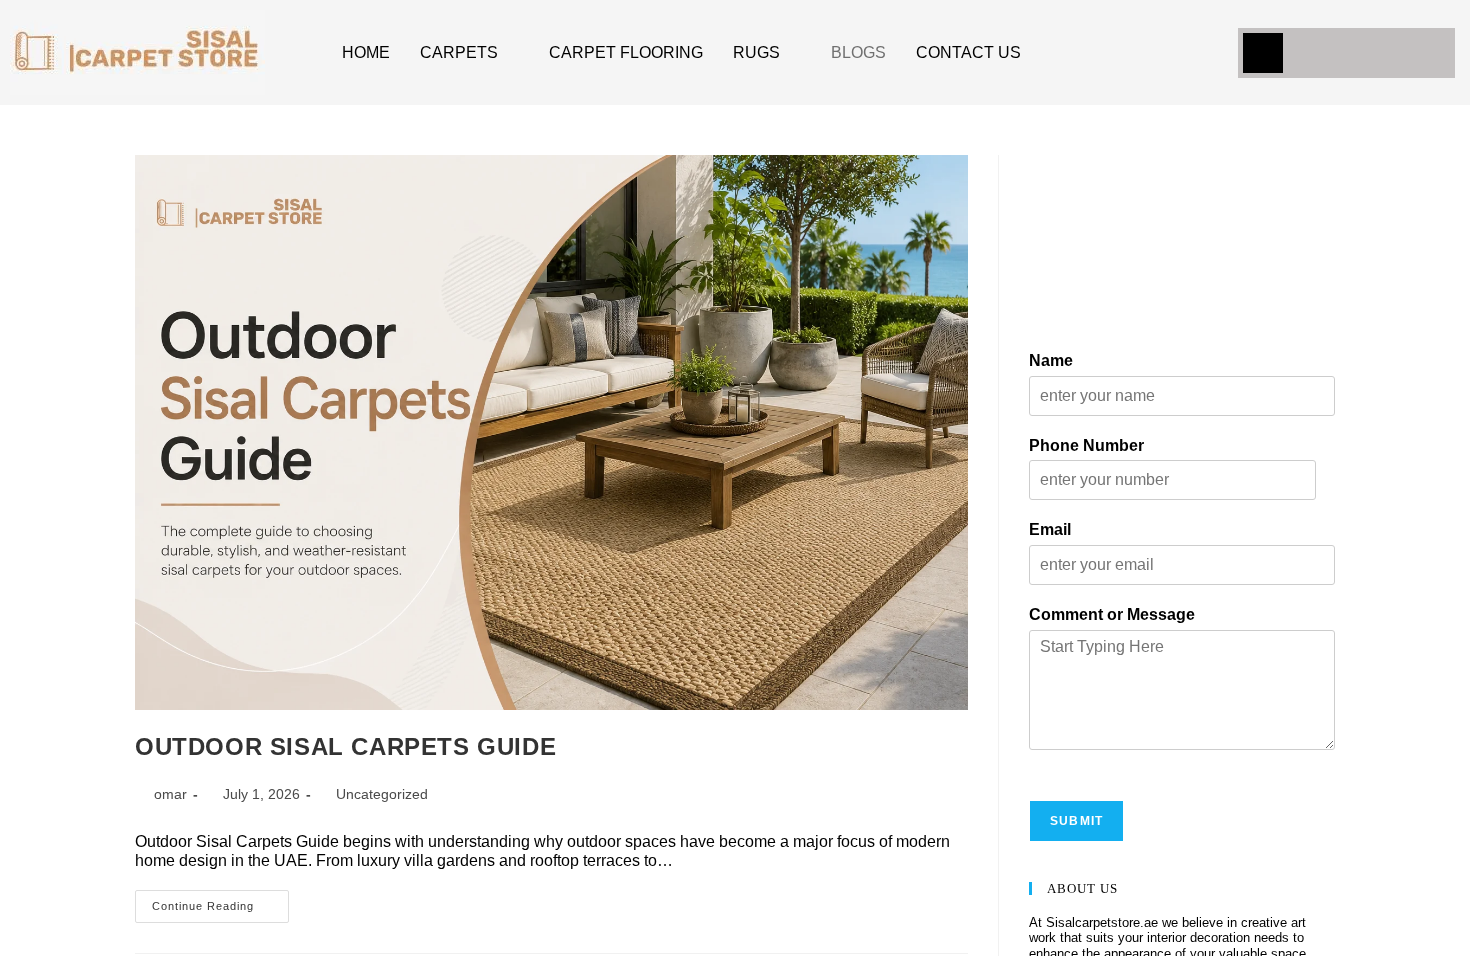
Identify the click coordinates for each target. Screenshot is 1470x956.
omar (177, 795)
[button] (1263, 53)
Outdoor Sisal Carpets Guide (352, 746)
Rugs (733, 52)
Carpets (452, 52)
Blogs (833, 52)
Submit (1077, 691)
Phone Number (1093, 315)
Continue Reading (225, 903)
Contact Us (937, 52)
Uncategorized (403, 795)
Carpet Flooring (611, 52)
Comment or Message (1121, 485)
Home (364, 52)
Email (1053, 400)
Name (1054, 231)
